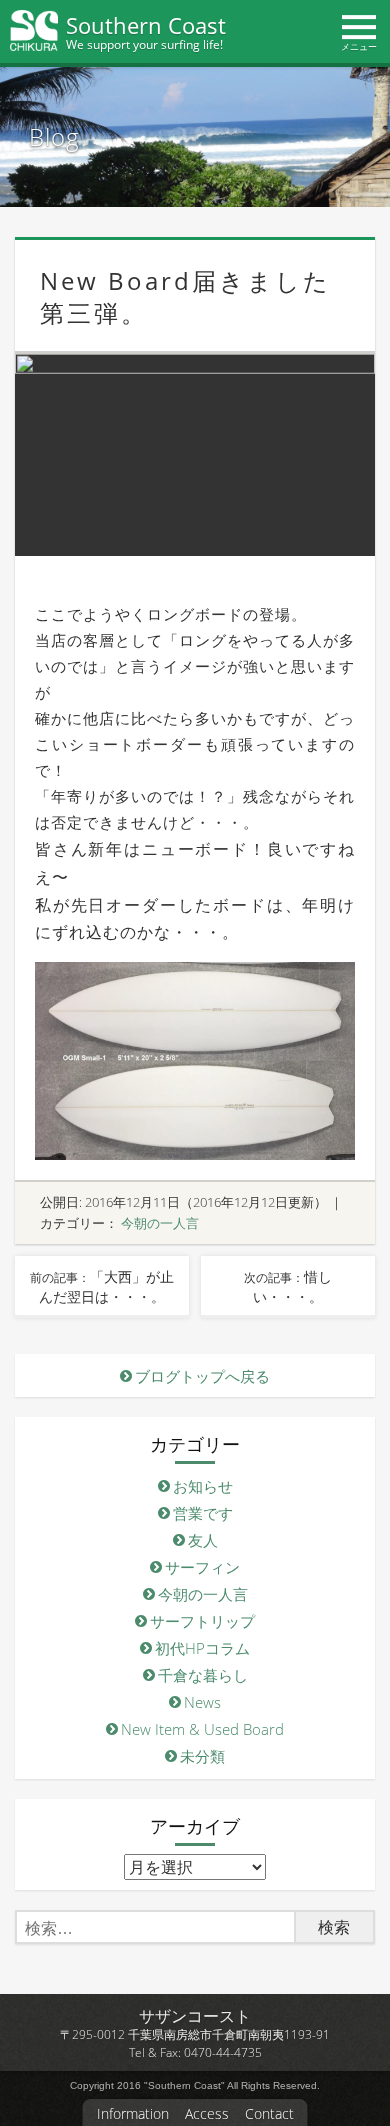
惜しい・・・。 (288, 1286)
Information (133, 2114)
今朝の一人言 (160, 1223)
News (202, 1702)
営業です (203, 1513)
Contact (269, 2114)
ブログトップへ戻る (202, 1376)
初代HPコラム (202, 1648)
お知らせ (203, 1486)
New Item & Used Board (202, 1729)
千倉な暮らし (203, 1675)
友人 (203, 1540)
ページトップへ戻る (367, 2075)
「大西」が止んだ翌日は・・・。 (102, 1286)
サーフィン (202, 1567)
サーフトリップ (202, 1621)
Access (207, 2114)
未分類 (202, 1756)
